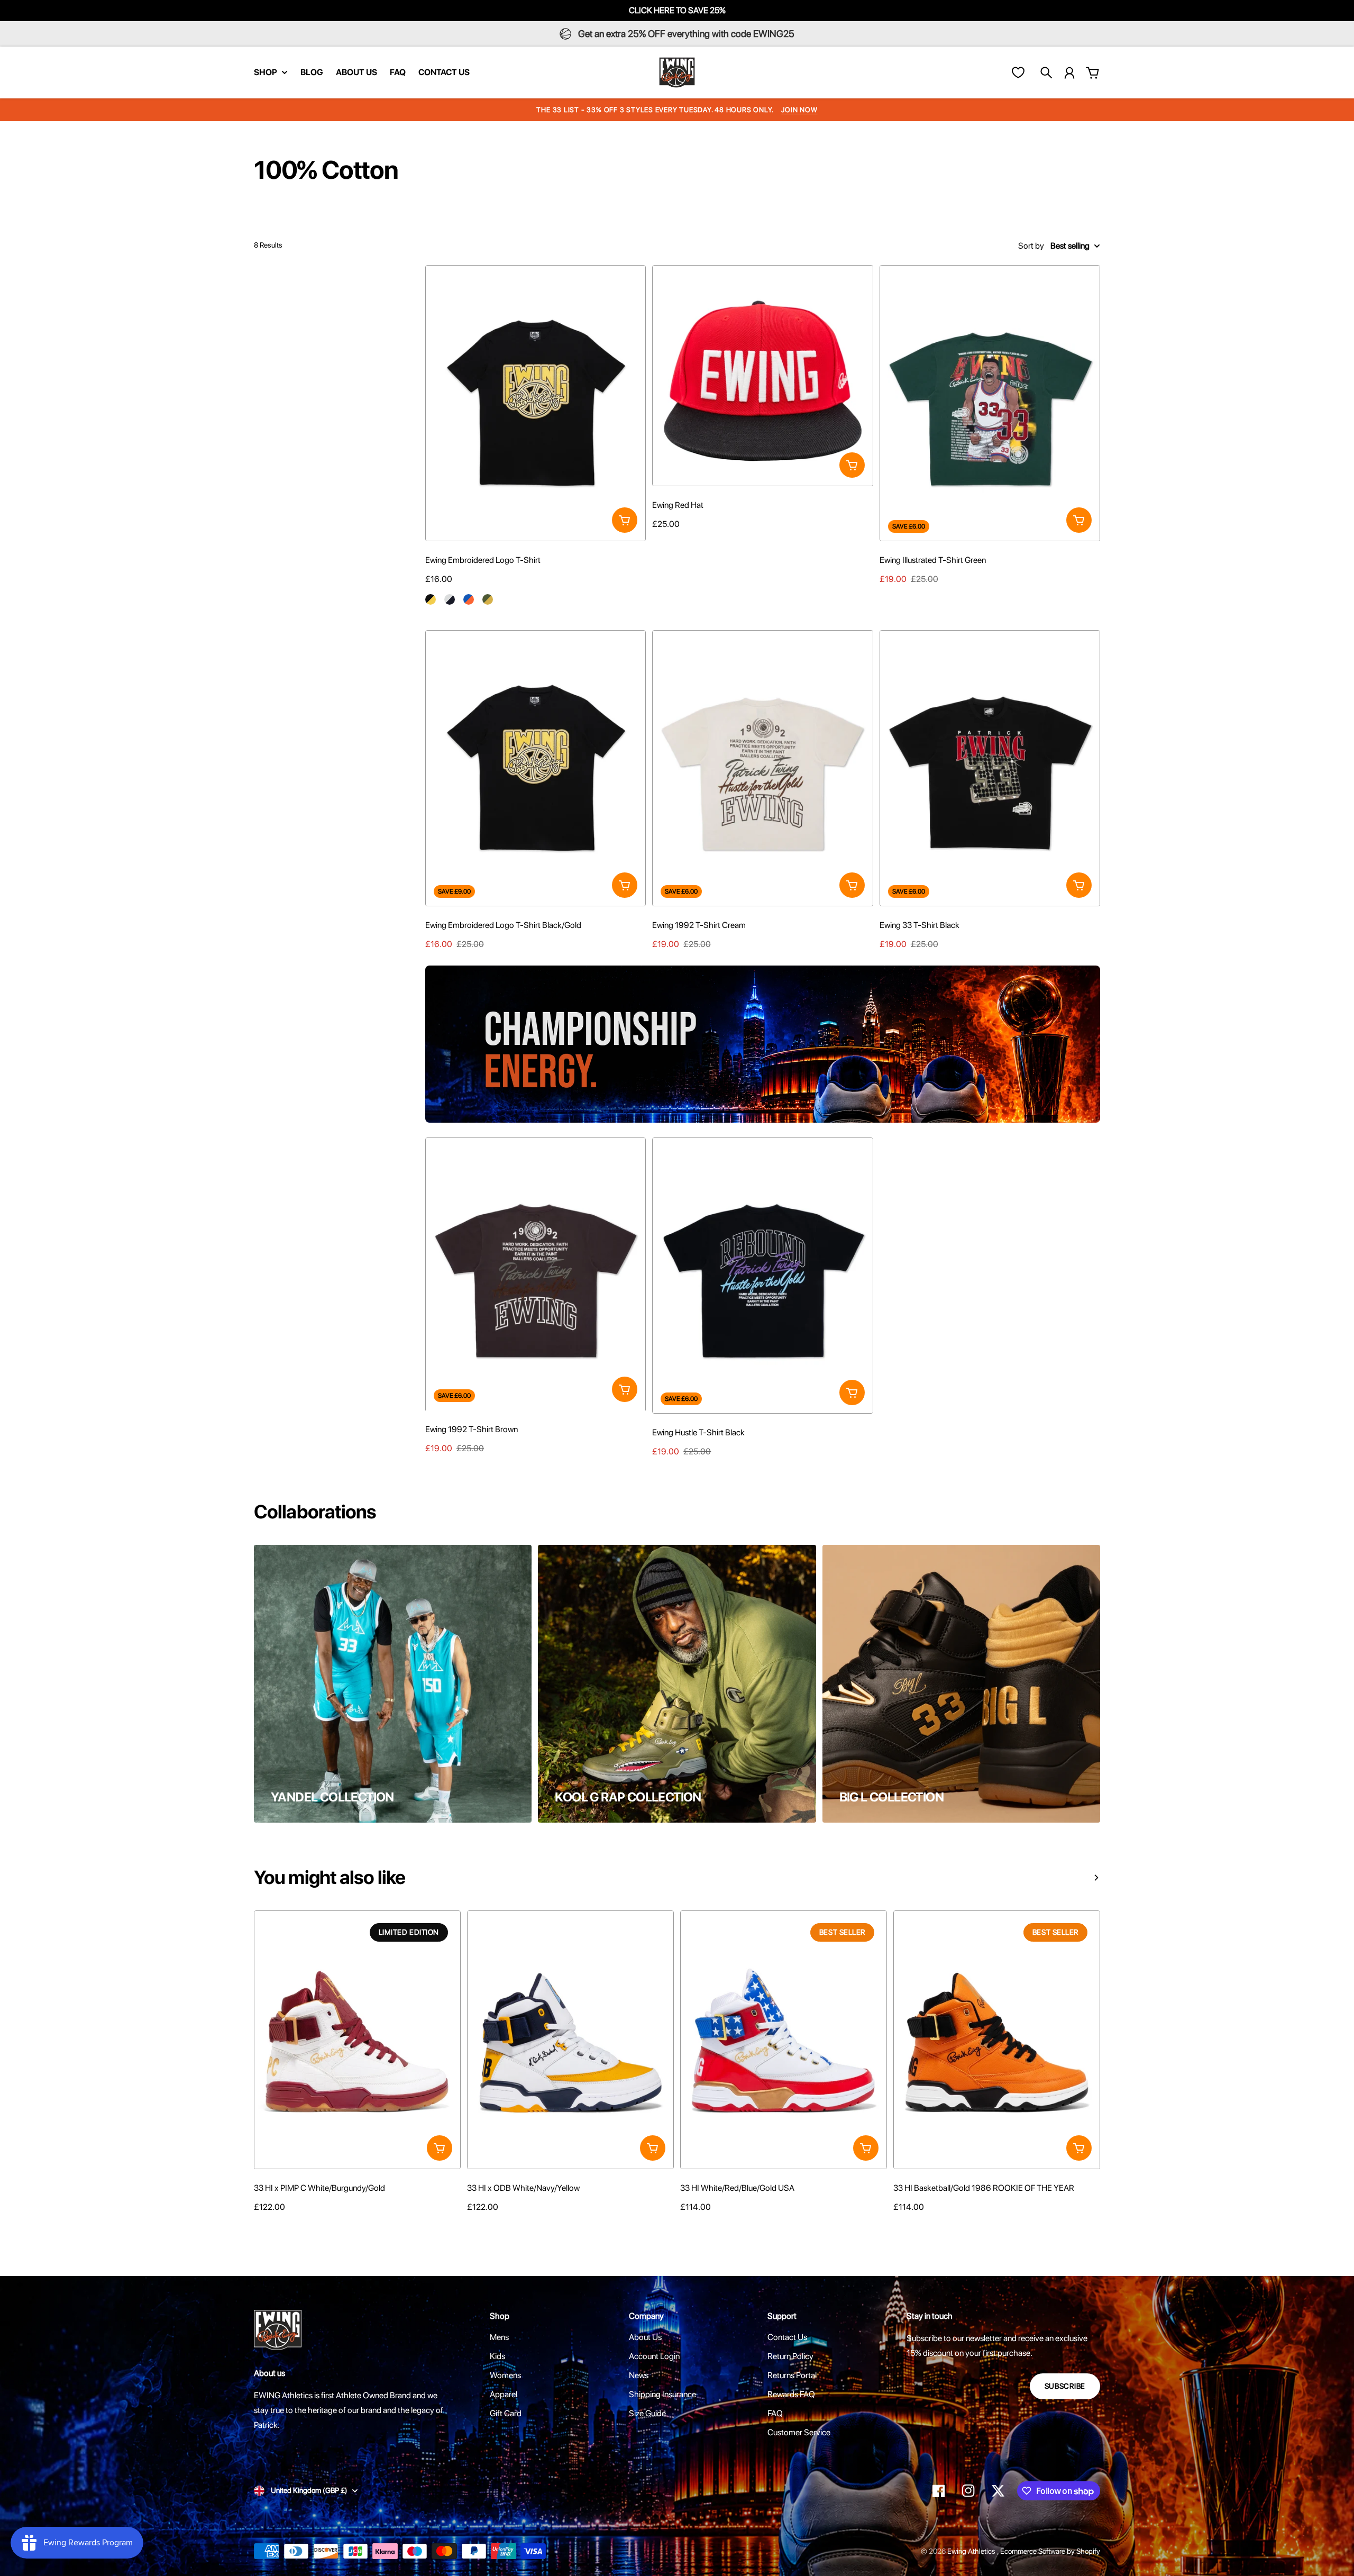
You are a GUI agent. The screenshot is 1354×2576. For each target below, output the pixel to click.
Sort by (1031, 246)
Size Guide (647, 2413)
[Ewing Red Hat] (762, 375)
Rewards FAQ (791, 2394)
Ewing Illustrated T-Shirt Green (933, 560)
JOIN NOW (799, 110)
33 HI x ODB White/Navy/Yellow (523, 2188)
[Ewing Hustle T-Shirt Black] (762, 1276)
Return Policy (790, 2356)
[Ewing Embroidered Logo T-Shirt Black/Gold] (536, 768)
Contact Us (787, 2337)
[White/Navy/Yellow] (472, 2227)
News (639, 2375)
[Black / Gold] (431, 599)
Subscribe (1065, 2386)
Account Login (654, 2356)
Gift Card (506, 2413)
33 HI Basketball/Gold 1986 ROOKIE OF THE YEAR (984, 2188)
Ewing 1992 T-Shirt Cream (699, 925)
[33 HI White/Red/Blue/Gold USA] (784, 2040)
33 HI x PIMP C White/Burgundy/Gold (319, 2188)
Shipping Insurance (662, 2394)
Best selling (1070, 246)
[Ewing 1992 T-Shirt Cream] (762, 768)
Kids (497, 2356)
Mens (499, 2337)
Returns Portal (792, 2375)
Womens (505, 2375)
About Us (645, 2337)
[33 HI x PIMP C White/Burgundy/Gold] (357, 2040)
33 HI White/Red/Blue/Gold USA (737, 2188)
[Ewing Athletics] (677, 72)
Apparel (504, 2394)
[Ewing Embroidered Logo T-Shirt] (536, 403)
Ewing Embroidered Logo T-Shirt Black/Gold (503, 925)
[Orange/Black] (899, 2227)
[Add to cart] (625, 520)
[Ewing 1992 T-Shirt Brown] (536, 1276)
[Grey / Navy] (450, 599)
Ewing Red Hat (678, 505)
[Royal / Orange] (469, 599)
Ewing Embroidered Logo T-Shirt (483, 560)
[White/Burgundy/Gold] (259, 2227)
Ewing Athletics (972, 2551)
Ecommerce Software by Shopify (1050, 2551)
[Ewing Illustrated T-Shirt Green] (990, 403)
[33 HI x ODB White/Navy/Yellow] (570, 2040)
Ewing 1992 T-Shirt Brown (472, 1429)
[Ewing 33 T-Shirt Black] (990, 768)
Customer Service (799, 2432)
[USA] (685, 2227)
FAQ (775, 2413)
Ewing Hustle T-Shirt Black (698, 1432)
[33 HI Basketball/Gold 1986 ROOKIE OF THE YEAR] (997, 2040)
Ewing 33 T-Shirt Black (920, 925)
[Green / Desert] (488, 599)
